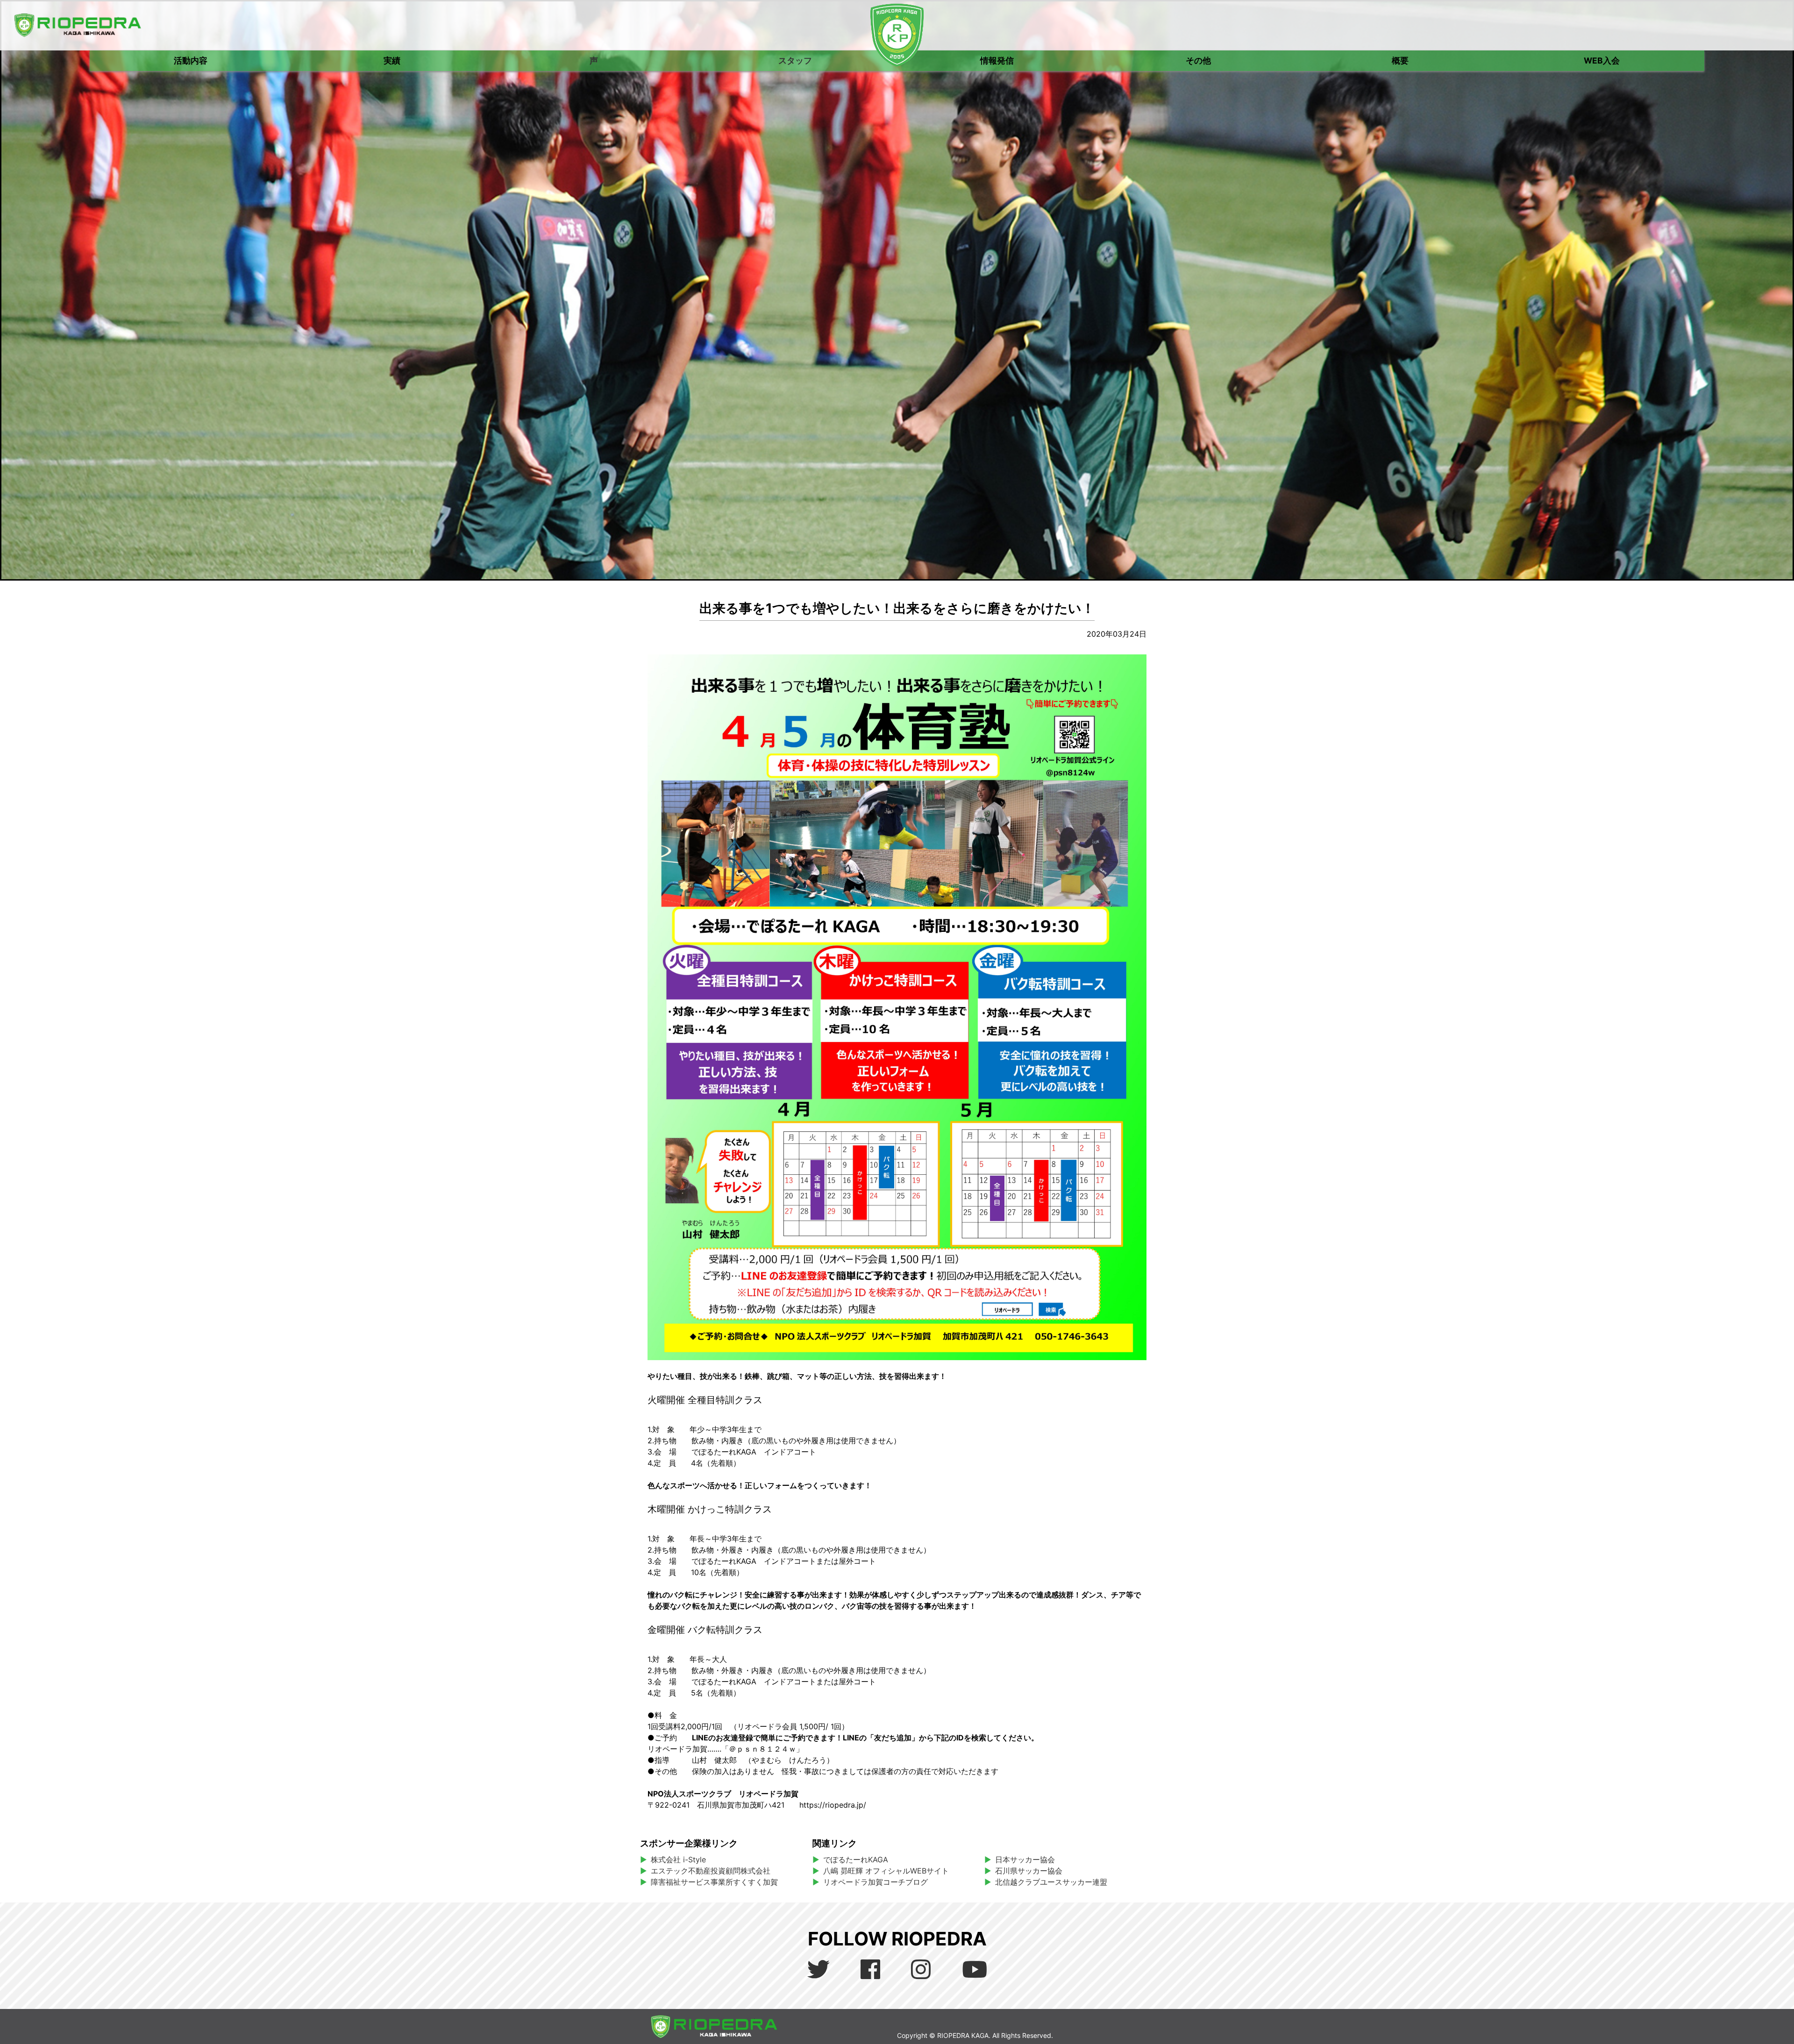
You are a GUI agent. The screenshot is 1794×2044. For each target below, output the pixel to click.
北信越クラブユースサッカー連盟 (1051, 1882)
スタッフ (795, 60)
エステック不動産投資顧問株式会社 (711, 1871)
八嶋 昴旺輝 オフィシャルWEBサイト (890, 1871)
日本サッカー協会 (1025, 1859)
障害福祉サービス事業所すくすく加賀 (714, 1882)
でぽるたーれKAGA (856, 1859)
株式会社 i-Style (678, 1859)
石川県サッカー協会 (1029, 1871)
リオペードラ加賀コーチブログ (876, 1882)
